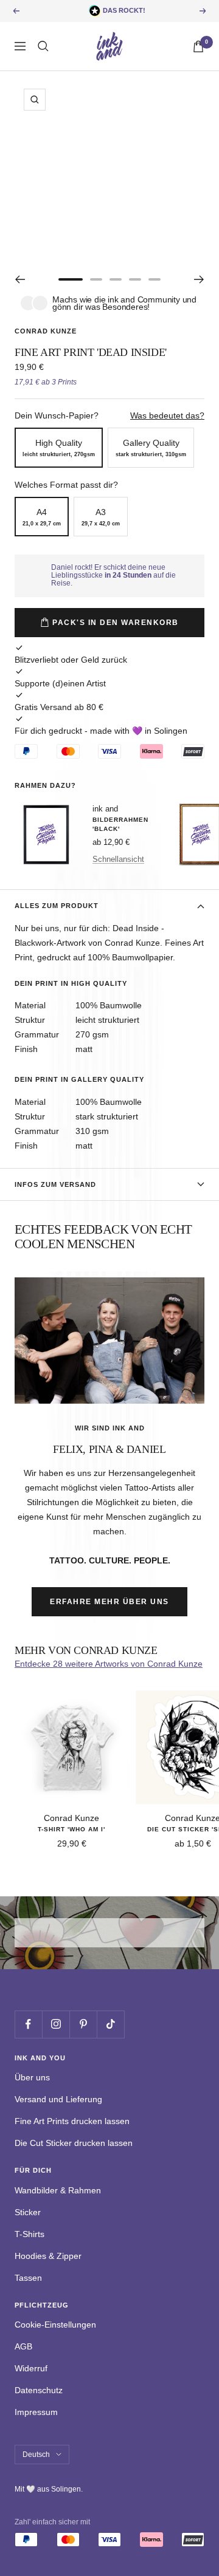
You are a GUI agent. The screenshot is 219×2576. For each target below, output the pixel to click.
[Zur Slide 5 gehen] (155, 279)
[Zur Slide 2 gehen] (96, 279)
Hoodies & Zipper (48, 2256)
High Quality (59, 448)
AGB (23, 2346)
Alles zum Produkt (57, 906)
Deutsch (36, 2455)
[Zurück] (20, 279)
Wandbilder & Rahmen (58, 2190)
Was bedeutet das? (167, 415)
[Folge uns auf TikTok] (110, 2024)
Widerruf (31, 2368)
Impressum (36, 2412)
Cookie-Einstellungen (55, 2325)
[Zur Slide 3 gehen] (116, 279)
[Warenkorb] (198, 46)
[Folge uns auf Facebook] (28, 2024)
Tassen (28, 2278)
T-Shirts (30, 2234)
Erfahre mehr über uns (109, 1602)
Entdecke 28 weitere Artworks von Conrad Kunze (109, 1664)
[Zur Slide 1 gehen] (71, 279)
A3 (101, 517)
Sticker (28, 2212)
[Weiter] (199, 279)
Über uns (32, 2077)
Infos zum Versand (55, 1184)
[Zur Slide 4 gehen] (135, 279)
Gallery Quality (151, 448)
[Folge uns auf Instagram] (56, 2024)
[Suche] (43, 46)
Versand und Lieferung (58, 2099)
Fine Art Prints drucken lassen (72, 2121)
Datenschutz (39, 2390)
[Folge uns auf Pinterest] (83, 2024)
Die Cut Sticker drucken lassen (74, 2143)
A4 (42, 517)
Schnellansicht (118, 859)
